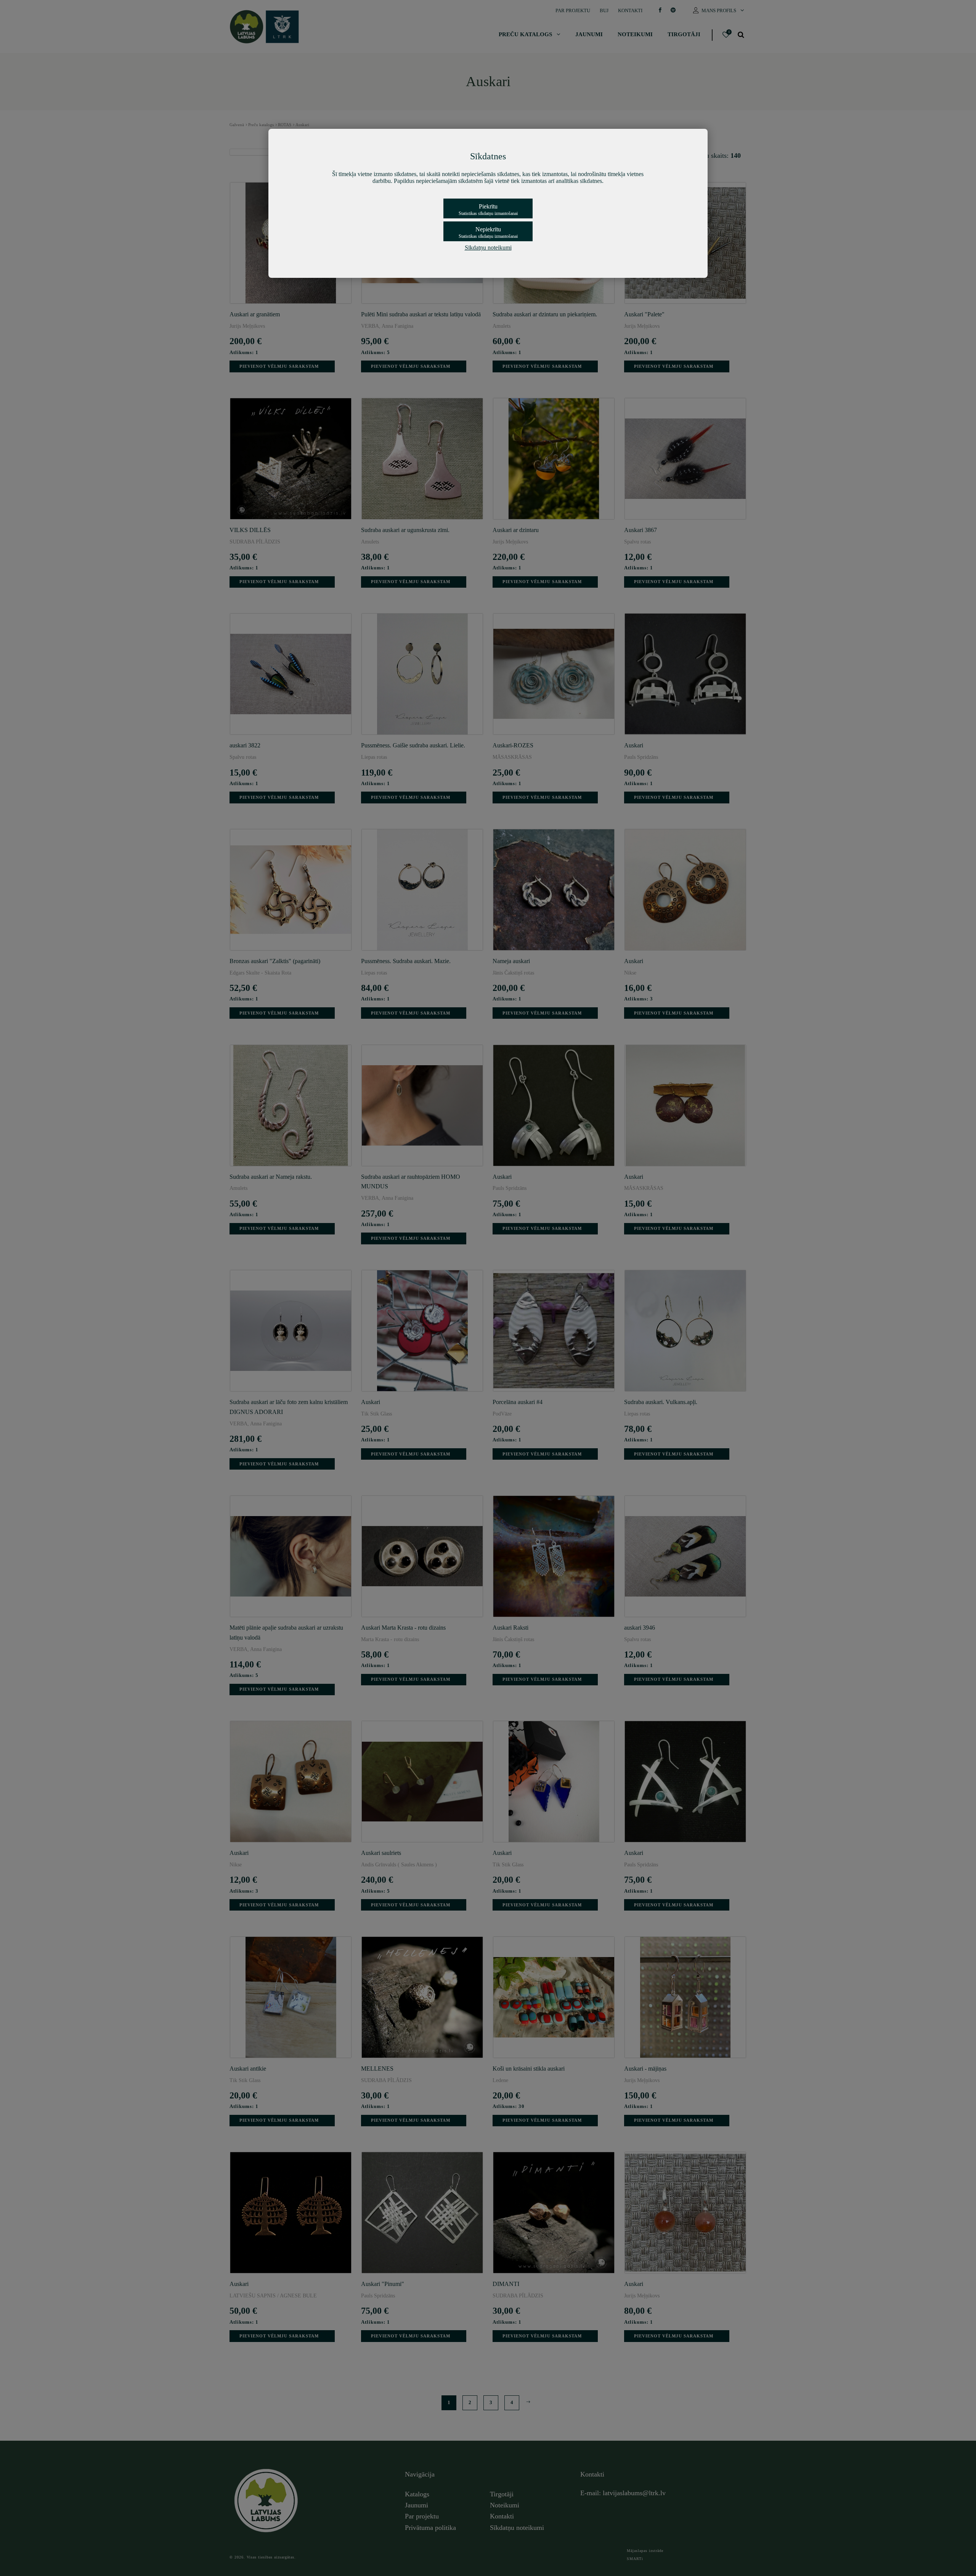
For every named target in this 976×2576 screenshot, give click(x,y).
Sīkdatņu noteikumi (488, 248)
